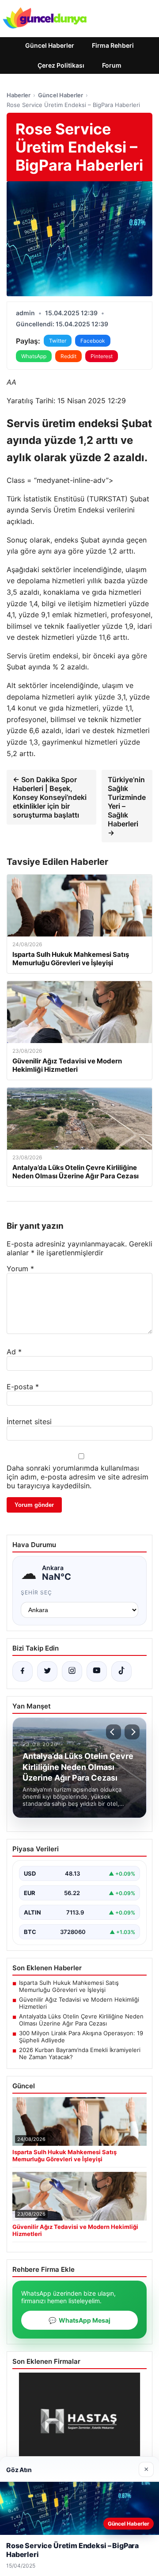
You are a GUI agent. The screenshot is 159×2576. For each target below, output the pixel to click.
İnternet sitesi (29, 1422)
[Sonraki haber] (132, 1732)
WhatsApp (34, 356)
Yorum (20, 1269)
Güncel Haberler (50, 45)
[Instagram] (72, 1671)
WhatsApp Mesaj (79, 2320)
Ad (14, 1352)
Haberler (19, 95)
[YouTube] (97, 1671)
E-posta (23, 1387)
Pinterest (102, 356)
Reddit (68, 356)
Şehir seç (36, 1592)
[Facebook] (23, 1671)
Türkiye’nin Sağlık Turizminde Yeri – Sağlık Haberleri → (127, 806)
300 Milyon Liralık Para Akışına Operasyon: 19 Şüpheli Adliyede (81, 2037)
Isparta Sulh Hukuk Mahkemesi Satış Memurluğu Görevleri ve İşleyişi (69, 1986)
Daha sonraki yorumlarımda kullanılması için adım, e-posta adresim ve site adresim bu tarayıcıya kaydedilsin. (78, 1477)
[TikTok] (121, 1671)
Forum (112, 65)
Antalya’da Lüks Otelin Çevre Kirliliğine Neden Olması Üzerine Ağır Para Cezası (81, 2020)
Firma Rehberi (113, 45)
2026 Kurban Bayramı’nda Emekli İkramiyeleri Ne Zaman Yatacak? (80, 2053)
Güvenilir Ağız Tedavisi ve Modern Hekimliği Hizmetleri (79, 2003)
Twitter (58, 341)
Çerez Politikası (61, 65)
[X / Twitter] (47, 1671)
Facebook (93, 341)
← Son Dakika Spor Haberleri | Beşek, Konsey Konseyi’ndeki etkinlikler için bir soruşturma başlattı (50, 797)
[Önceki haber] (114, 1732)
